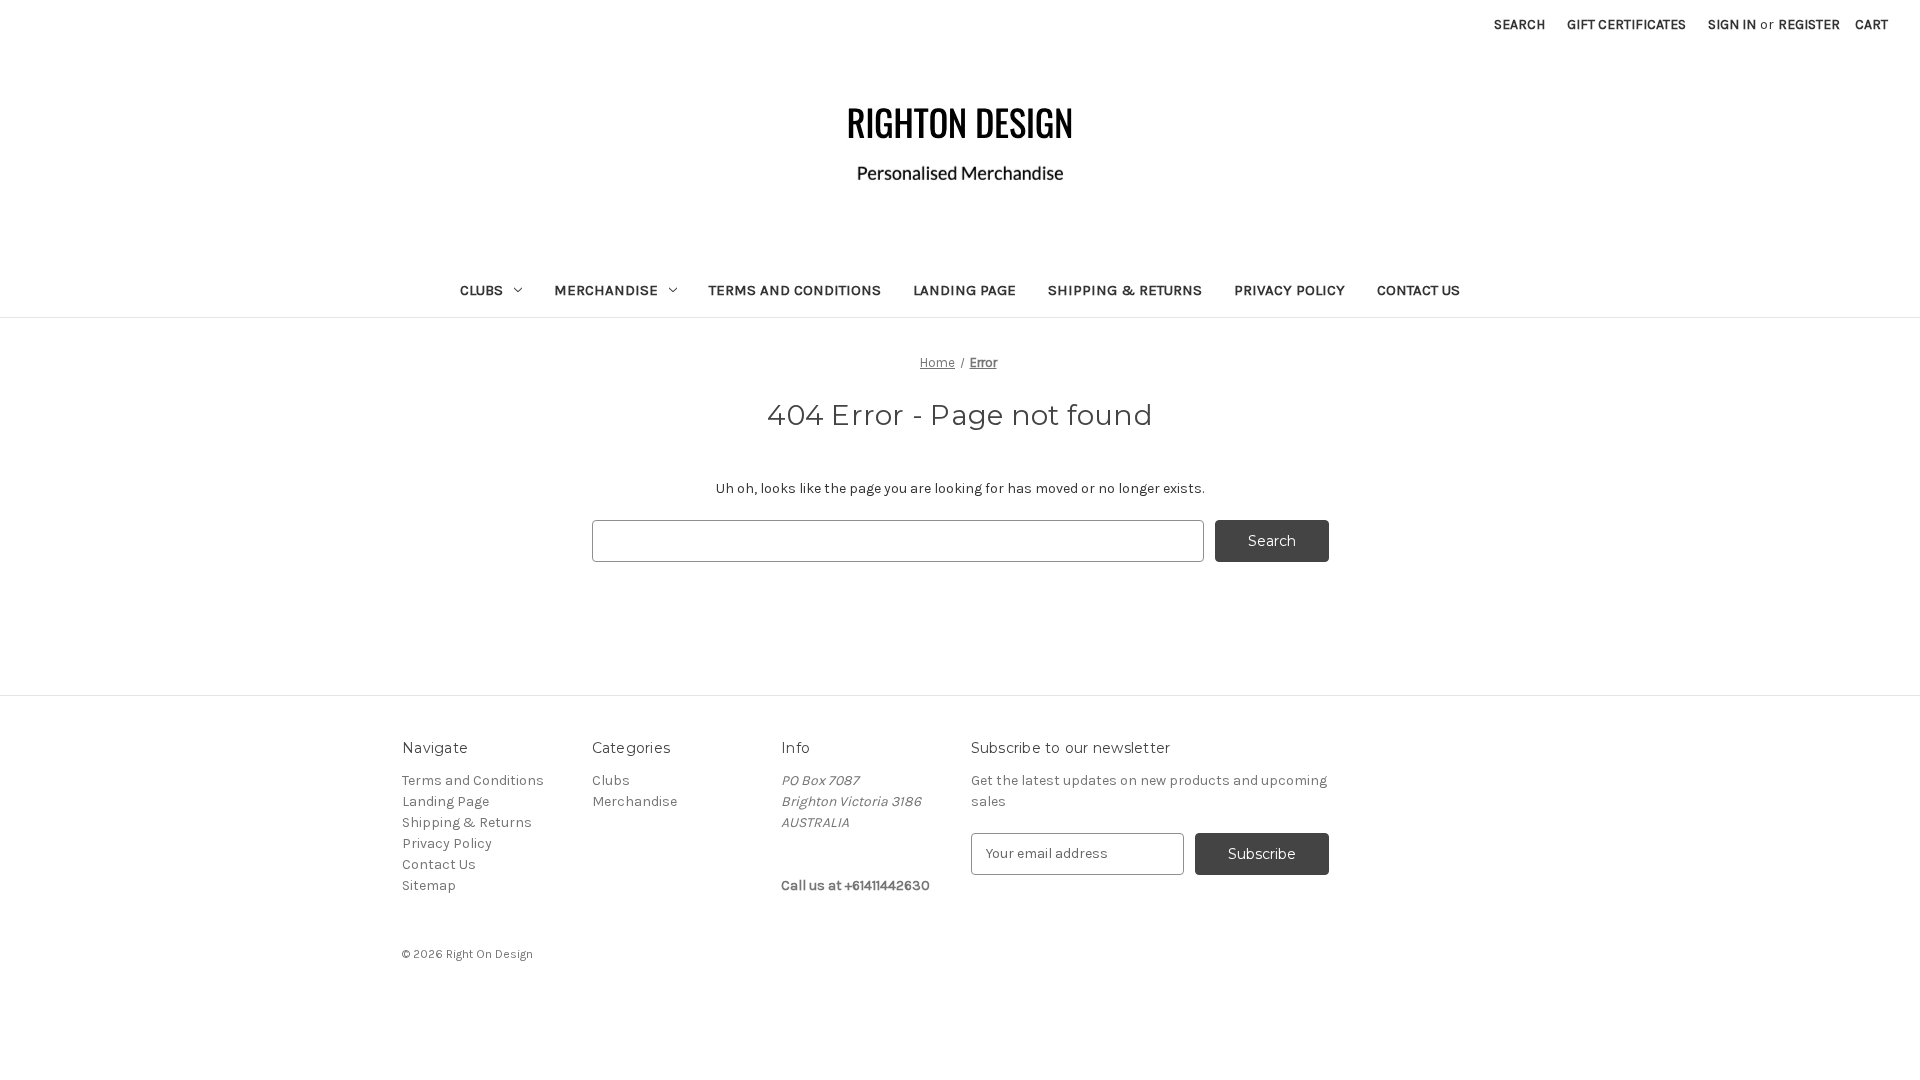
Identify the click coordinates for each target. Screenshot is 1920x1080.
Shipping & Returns (1125, 290)
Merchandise (606, 290)
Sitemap (429, 885)
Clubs (481, 290)
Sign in (1732, 24)
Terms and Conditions (795, 290)
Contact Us (1418, 290)
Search (1519, 24)
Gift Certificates (1626, 24)
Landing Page (964, 290)
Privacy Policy (1289, 290)
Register (1809, 24)
